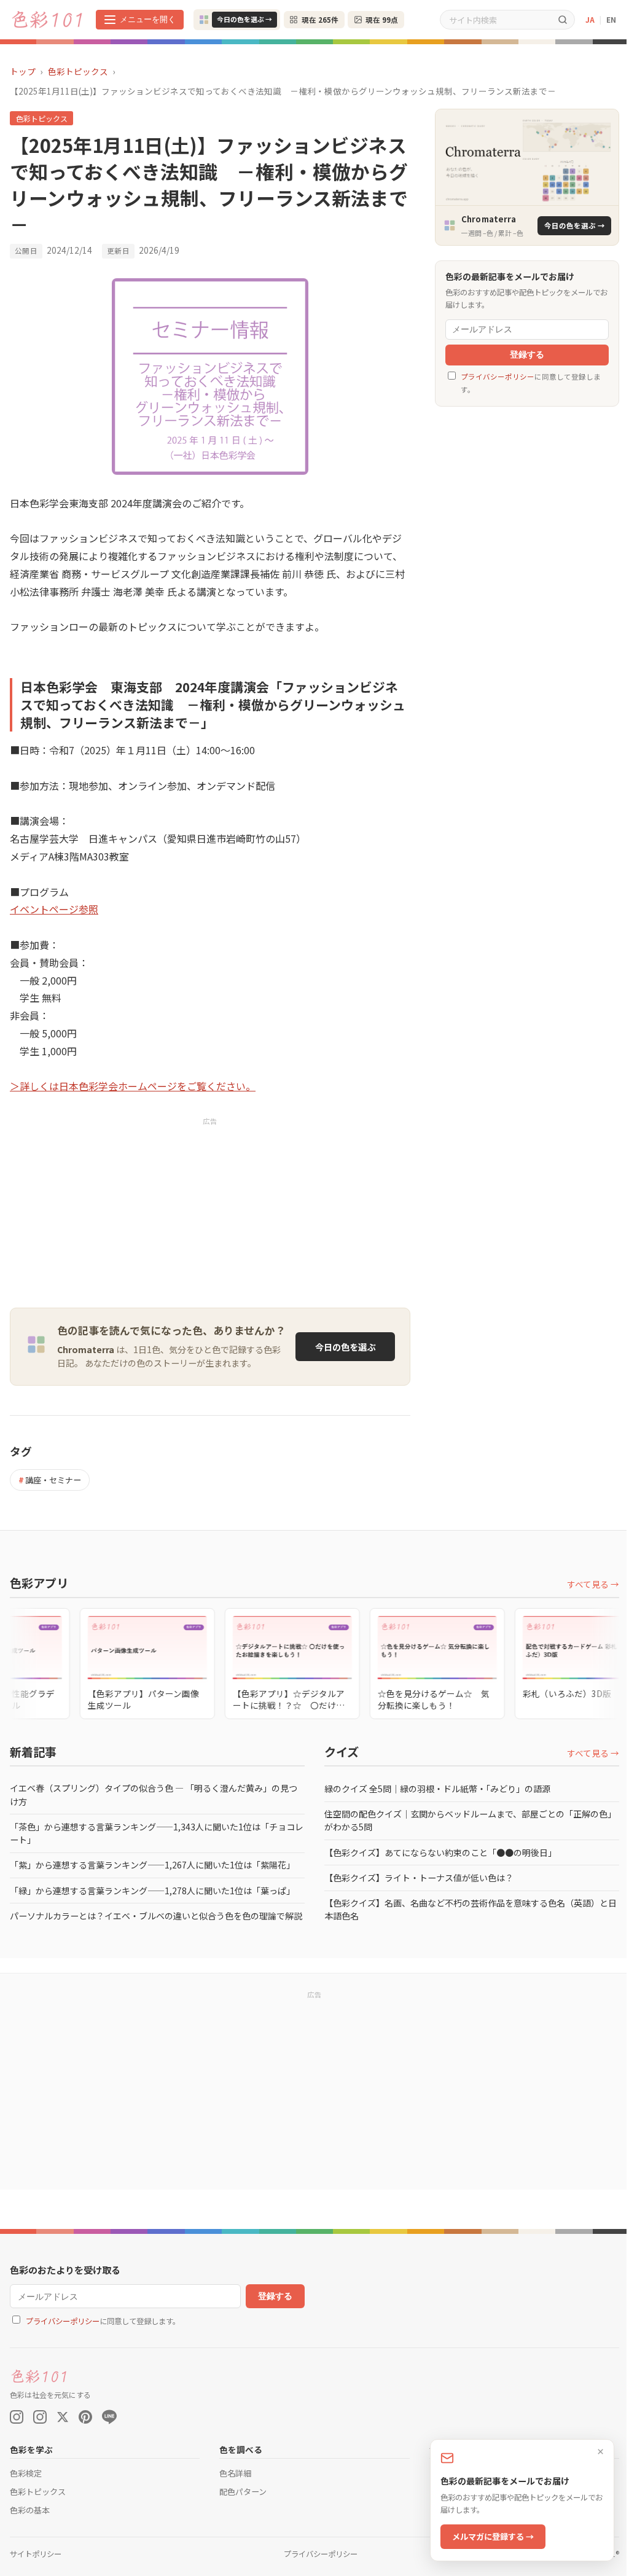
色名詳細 (235, 2473)
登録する (527, 355)
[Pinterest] (85, 2417)
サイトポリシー (36, 2554)
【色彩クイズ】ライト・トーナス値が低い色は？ (419, 1878)
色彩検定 (26, 2473)
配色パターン (243, 2492)
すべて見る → (593, 1584)
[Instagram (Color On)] (17, 2417)
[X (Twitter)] (63, 2417)
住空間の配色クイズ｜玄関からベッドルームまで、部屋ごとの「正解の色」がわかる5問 (470, 1820)
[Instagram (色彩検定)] (40, 2417)
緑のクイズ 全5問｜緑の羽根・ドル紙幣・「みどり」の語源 (437, 1789)
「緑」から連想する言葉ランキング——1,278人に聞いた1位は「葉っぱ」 (152, 1891)
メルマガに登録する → (493, 2536)
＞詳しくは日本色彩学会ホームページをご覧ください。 (133, 1086)
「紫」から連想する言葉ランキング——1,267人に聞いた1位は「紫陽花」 (152, 1865)
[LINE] (109, 2417)
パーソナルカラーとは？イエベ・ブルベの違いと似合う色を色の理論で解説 (156, 1916)
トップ (23, 71)
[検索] (563, 19)
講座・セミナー (50, 1480)
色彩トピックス (78, 71)
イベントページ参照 (54, 909)
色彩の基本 (30, 2510)
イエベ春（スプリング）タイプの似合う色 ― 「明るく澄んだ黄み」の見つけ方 (154, 1794)
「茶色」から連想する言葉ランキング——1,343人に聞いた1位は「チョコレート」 (157, 1833)
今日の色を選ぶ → (244, 19)
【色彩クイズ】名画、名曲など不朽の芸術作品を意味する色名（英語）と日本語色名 (471, 1909)
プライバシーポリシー (498, 377)
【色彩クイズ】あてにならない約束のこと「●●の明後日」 (440, 1852)
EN (611, 19)
